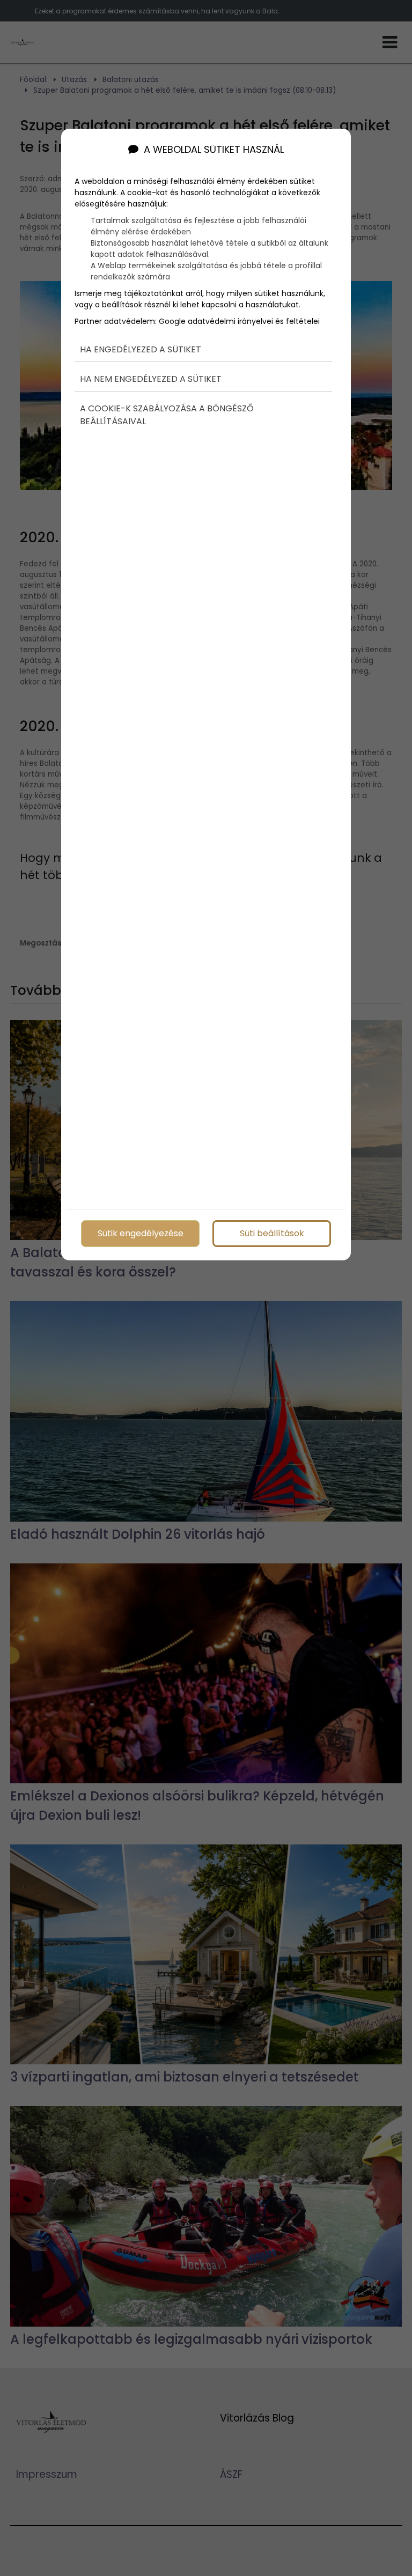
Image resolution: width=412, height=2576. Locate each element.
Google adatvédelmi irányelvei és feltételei (239, 321)
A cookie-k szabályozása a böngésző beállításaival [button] (167, 415)
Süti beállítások (272, 1233)
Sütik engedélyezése (141, 1233)
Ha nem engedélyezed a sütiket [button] (151, 379)
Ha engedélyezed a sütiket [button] (141, 349)
